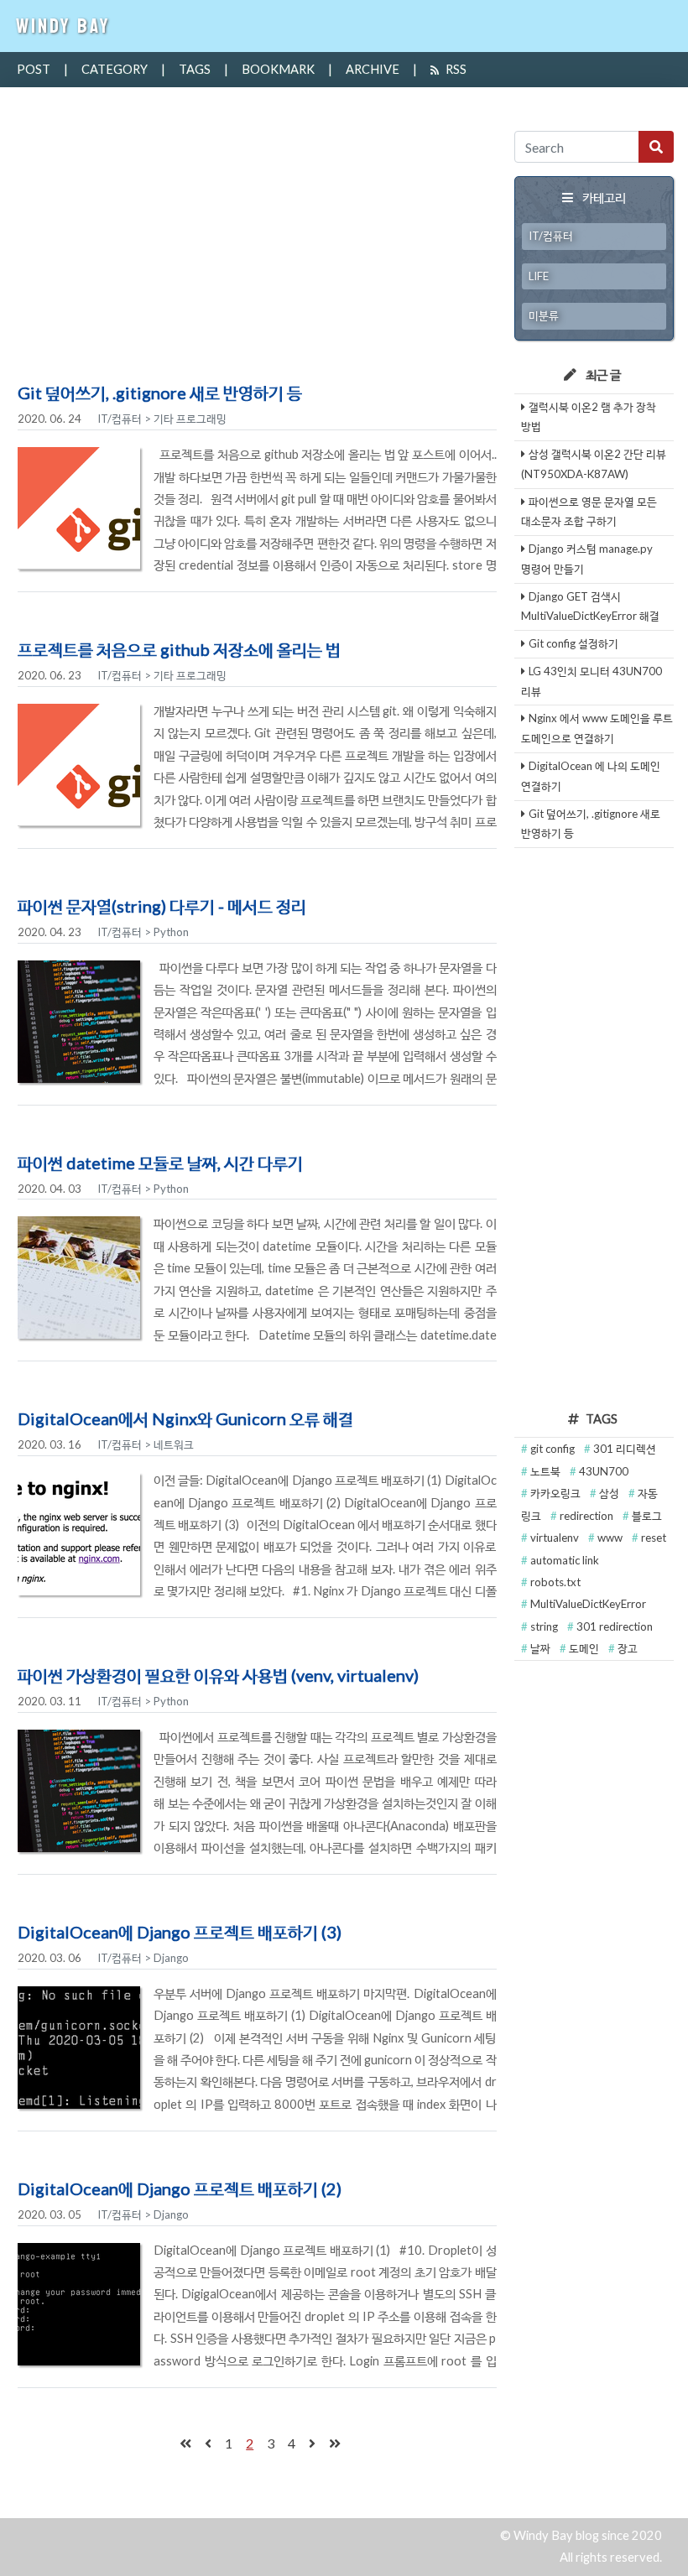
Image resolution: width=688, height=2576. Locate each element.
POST (34, 69)
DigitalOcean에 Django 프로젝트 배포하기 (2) (180, 2188)
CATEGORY (115, 69)
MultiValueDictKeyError (588, 1604)
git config (554, 1449)
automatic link (565, 1560)
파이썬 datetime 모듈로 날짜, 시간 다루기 (160, 1163)
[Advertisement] (257, 252)
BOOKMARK (278, 69)
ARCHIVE (373, 69)
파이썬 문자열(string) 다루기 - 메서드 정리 (162, 906)
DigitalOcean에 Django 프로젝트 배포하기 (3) (180, 1932)
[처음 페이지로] (185, 2443)
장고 (628, 1648)
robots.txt (555, 1582)
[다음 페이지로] (312, 2443)
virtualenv (556, 1538)
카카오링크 (557, 1493)
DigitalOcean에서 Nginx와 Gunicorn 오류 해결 (185, 1418)
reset (654, 1538)
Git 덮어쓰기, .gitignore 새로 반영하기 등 (160, 393)
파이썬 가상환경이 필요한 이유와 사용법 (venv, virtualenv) (218, 1675)
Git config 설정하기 (573, 643)
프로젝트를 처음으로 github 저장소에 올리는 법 (179, 649)
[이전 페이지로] (208, 2443)
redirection (588, 1516)
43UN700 (604, 1471)
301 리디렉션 (625, 1449)
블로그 (647, 1516)
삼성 (610, 1493)
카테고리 (604, 198)
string (545, 1626)
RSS (456, 69)
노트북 (547, 1471)
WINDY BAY (63, 26)
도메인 (585, 1648)
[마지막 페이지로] (335, 2443)
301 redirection (615, 1626)
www (611, 1538)
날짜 (542, 1648)
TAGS (195, 69)
